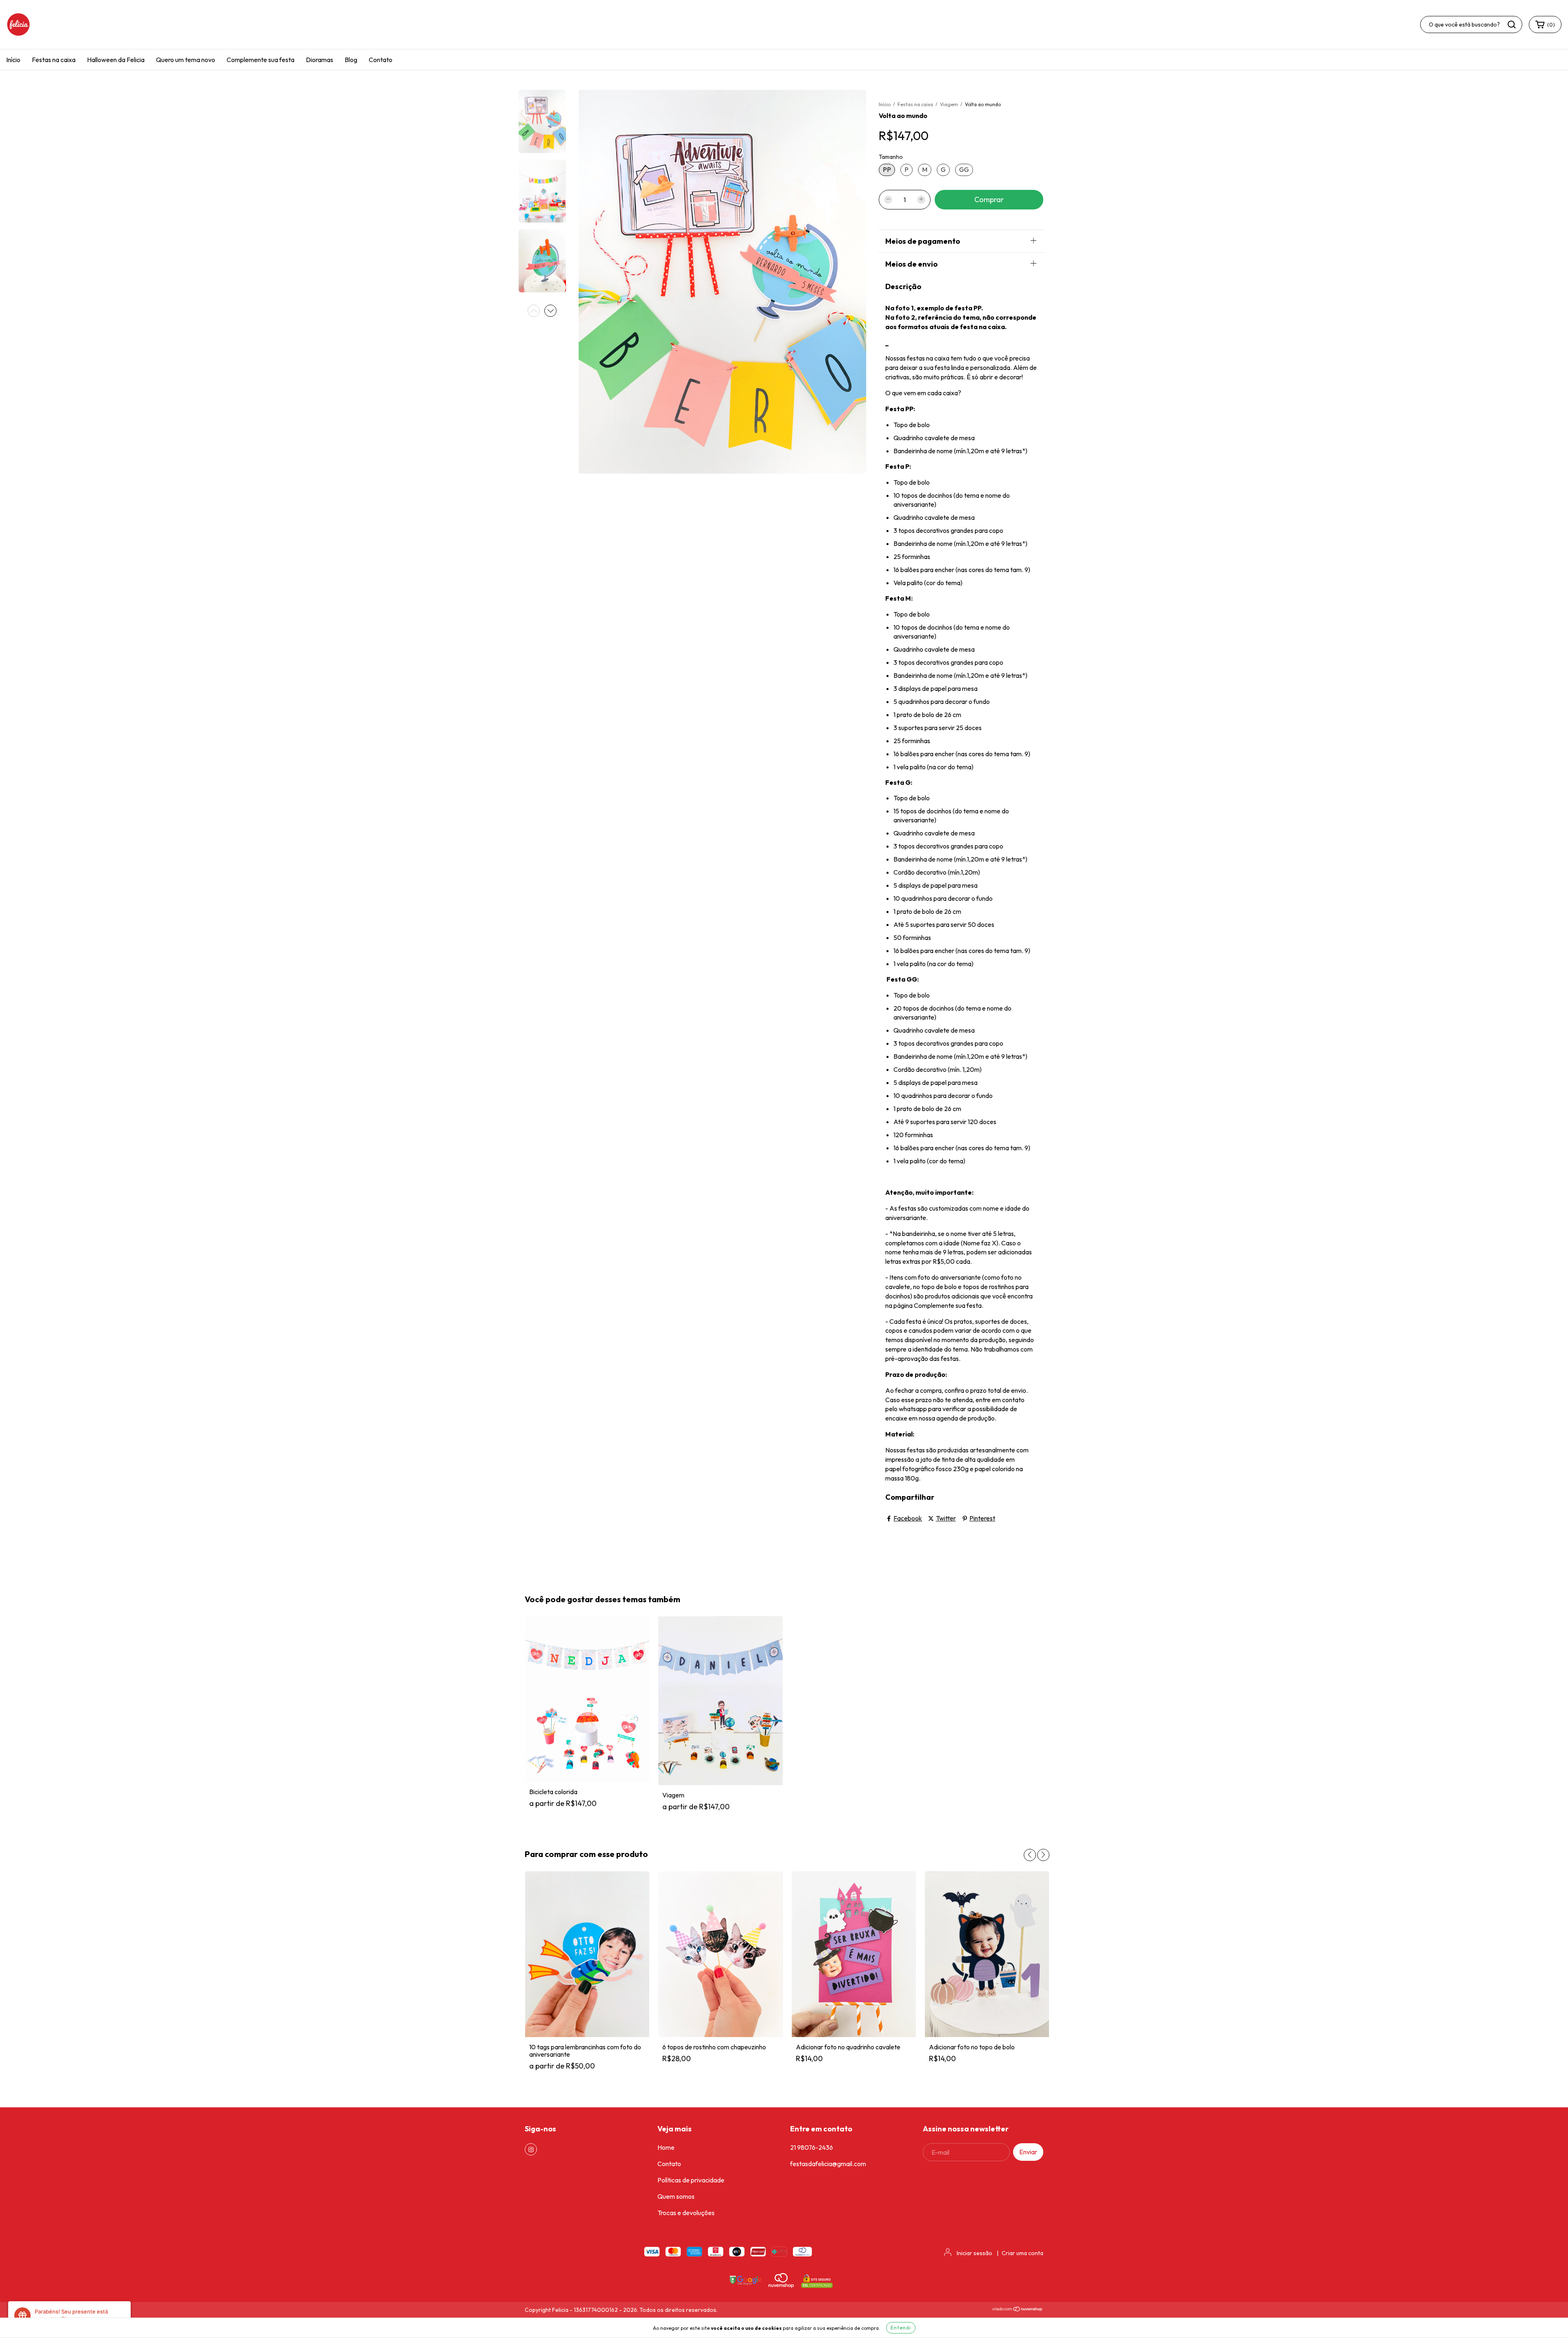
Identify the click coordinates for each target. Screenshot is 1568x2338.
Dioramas (320, 60)
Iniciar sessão (974, 2253)
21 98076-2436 (812, 2147)
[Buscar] (1512, 24)
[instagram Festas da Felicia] (531, 2149)
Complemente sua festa (261, 60)
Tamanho (891, 157)
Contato (381, 60)
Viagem (949, 104)
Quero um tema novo (186, 60)
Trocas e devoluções (686, 2213)
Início (13, 60)
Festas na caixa (54, 60)
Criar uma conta (1022, 2253)
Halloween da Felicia (116, 60)
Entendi (901, 2328)
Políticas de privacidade (691, 2180)
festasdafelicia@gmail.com (828, 2164)
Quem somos (676, 2196)
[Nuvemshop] (1018, 2310)
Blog (351, 60)
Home (666, 2147)
